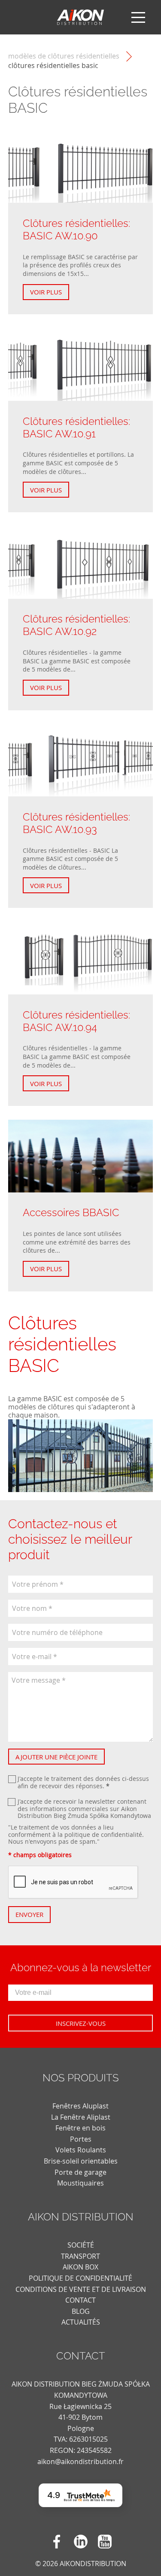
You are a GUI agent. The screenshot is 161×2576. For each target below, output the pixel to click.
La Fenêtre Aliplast (81, 2117)
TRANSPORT (80, 2256)
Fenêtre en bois (80, 2128)
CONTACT (80, 2300)
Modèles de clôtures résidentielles (64, 56)
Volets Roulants (81, 2150)
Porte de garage (80, 2172)
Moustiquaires (80, 2183)
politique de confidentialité (103, 1834)
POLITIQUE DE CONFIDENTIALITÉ (80, 2278)
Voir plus (46, 292)
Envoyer (29, 1914)
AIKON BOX (80, 2267)
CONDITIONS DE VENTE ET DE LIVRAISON (81, 2289)
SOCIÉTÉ (81, 2245)
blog (81, 2311)
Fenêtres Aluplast (80, 2106)
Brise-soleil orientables (81, 2161)
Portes (81, 2139)
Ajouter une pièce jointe (56, 1757)
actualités (81, 2322)
